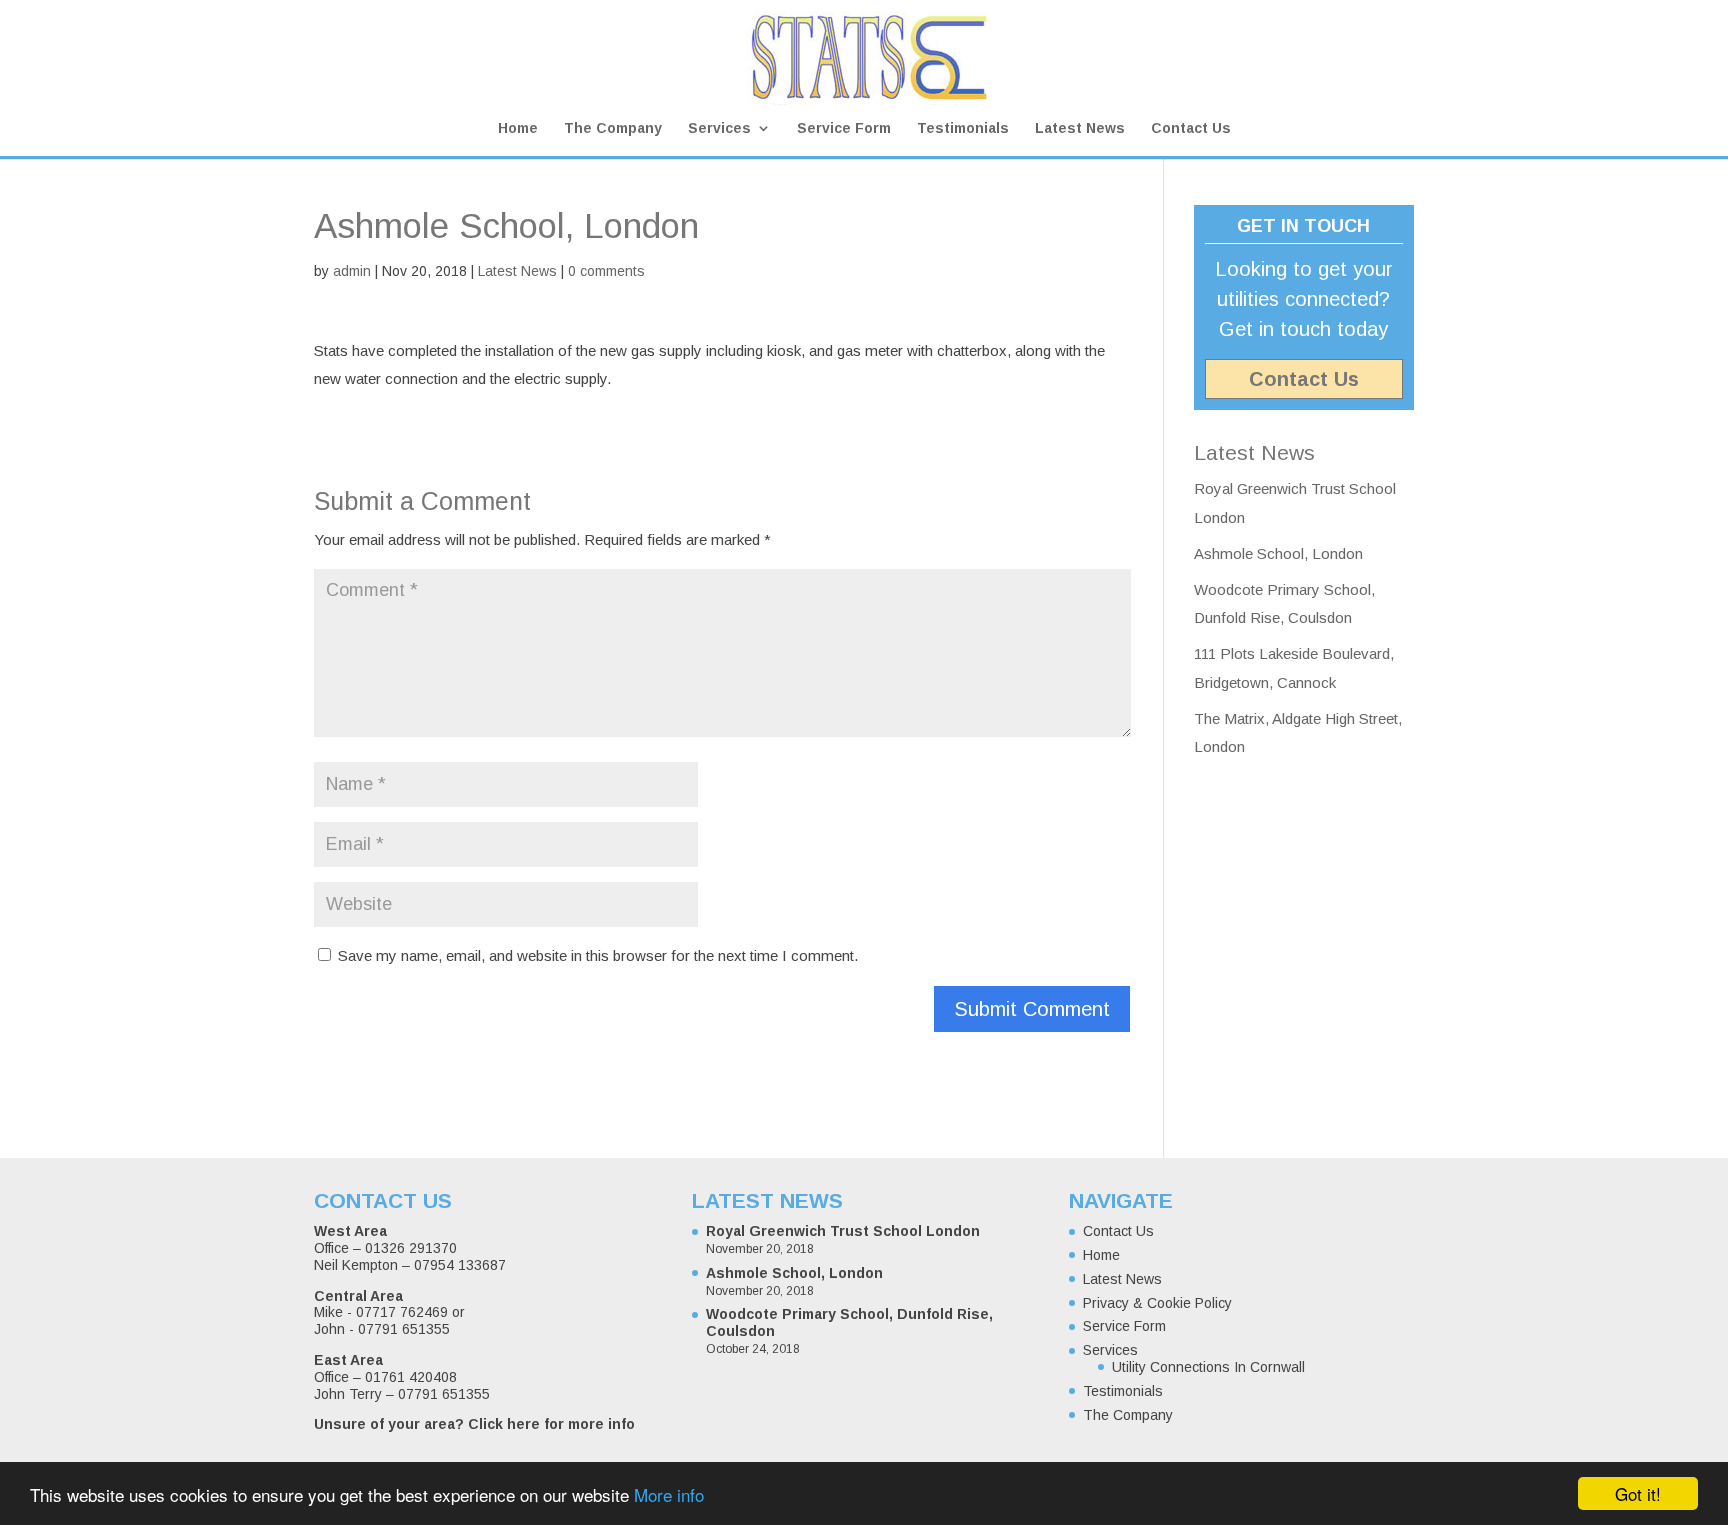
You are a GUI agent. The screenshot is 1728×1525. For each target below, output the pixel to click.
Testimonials (963, 128)
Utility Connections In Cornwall (1208, 1367)
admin (352, 271)
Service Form (844, 128)
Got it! (1638, 1493)
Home (518, 128)
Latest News (1080, 128)
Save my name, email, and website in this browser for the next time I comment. (598, 955)
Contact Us (1191, 128)
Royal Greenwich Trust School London (843, 1231)
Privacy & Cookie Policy (1157, 1303)
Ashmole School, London (1278, 553)
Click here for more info (551, 1424)
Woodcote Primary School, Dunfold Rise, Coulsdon (849, 1322)
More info (669, 1494)
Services (719, 128)
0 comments (606, 271)
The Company (613, 128)
